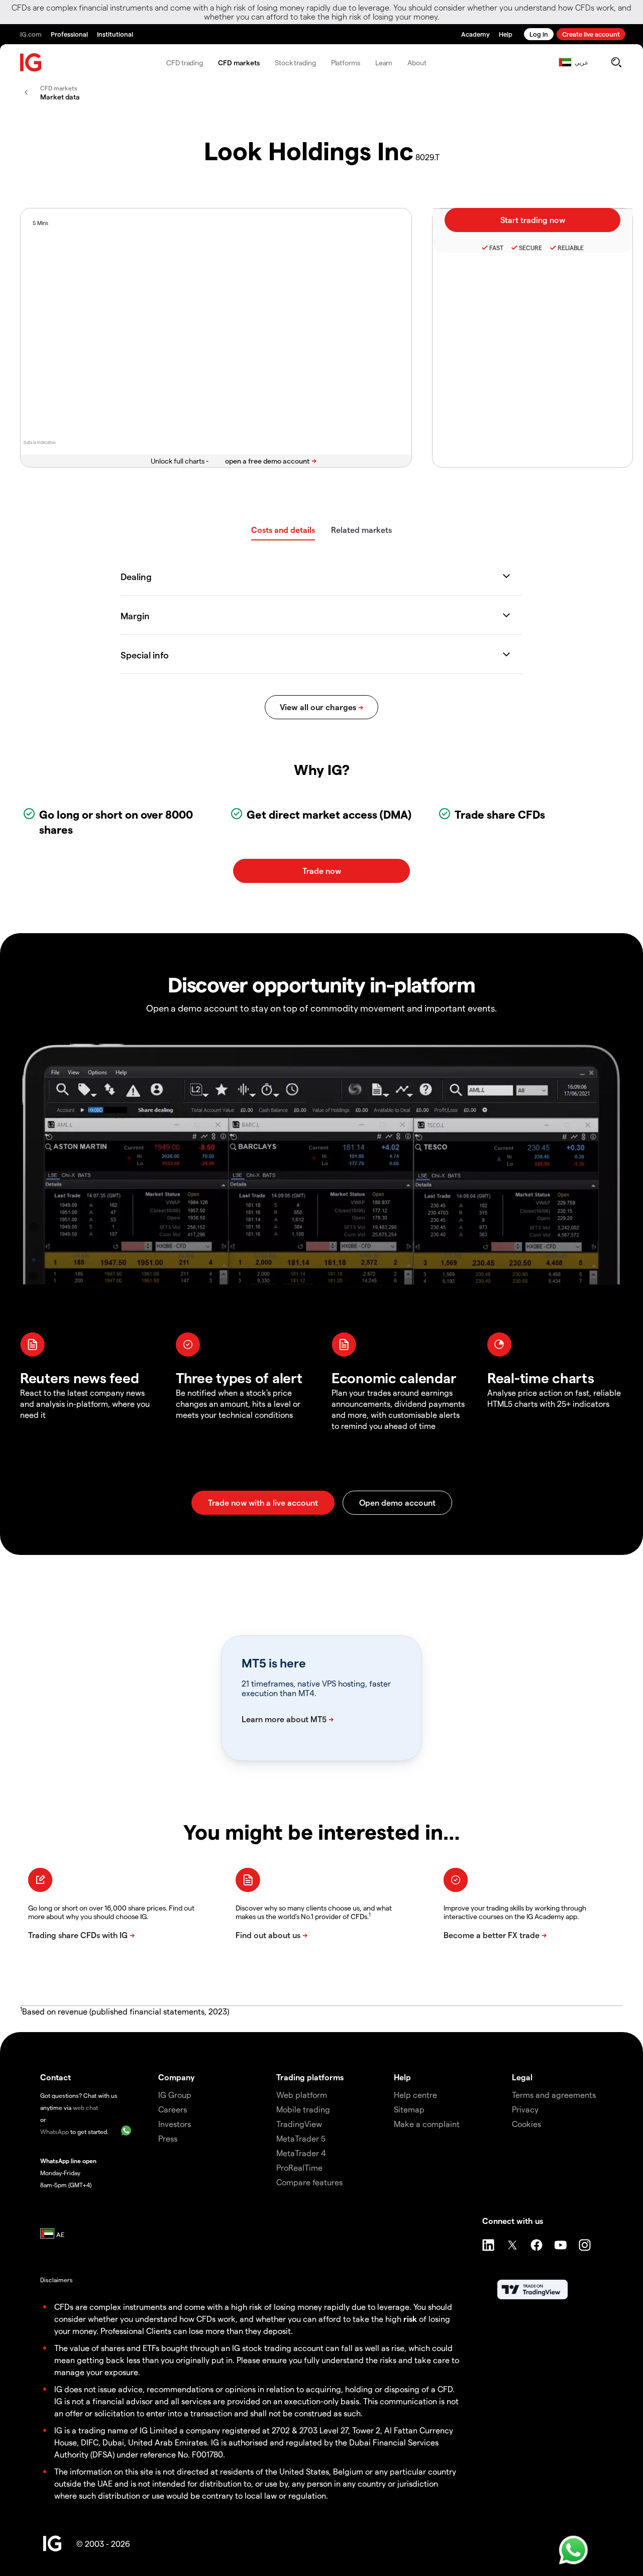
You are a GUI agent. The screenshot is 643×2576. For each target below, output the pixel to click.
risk (410, 2319)
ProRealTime (299, 2167)
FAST (496, 248)
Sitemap (409, 2109)
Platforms (346, 63)
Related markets (361, 530)
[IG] (31, 63)
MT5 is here (274, 1663)
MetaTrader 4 (301, 2153)
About (417, 63)
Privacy (525, 2109)
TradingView (299, 2124)
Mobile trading (303, 2109)
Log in (539, 34)
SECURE (530, 248)
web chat (85, 2107)
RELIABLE (571, 248)
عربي (581, 62)
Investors (175, 2124)
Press (168, 2138)
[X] (512, 2245)
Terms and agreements (554, 2095)
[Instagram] (585, 2245)
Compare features (309, 2182)
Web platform (302, 2095)
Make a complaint (427, 2124)
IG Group (175, 2095)
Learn (384, 63)
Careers (173, 2109)
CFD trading (185, 63)
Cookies (526, 2124)
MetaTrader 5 (301, 2138)
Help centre (415, 2095)
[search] (616, 62)
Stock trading (295, 63)
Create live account (591, 34)
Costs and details (283, 530)
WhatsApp (55, 2132)
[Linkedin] (488, 2245)
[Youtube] (561, 2245)
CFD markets (239, 63)
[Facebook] (537, 2245)
